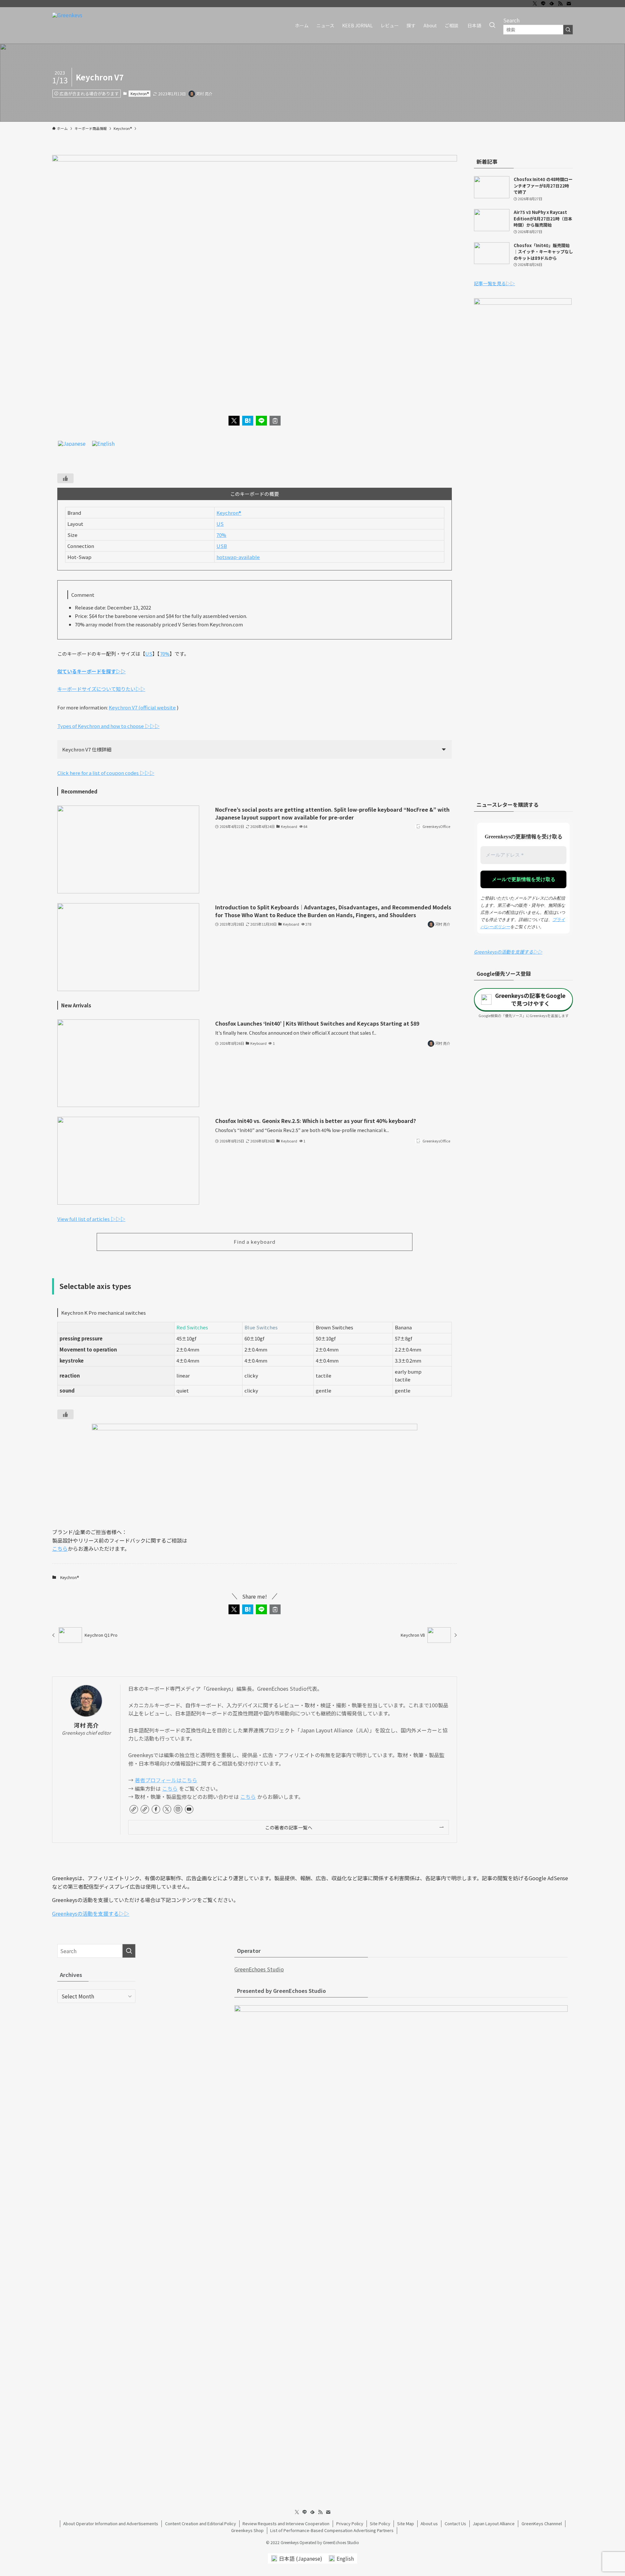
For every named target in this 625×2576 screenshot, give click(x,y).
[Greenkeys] (67, 25)
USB (222, 546)
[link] (134, 1809)
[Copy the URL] (275, 421)
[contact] (569, 4)
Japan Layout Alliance (494, 2523)
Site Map (406, 2523)
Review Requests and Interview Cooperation (286, 2523)
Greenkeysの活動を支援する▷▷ (508, 952)
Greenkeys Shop (247, 2530)
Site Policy (380, 2523)
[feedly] (552, 4)
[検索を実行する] (568, 30)
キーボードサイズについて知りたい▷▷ (101, 689)
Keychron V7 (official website (142, 707)
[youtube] (189, 1809)
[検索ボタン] (492, 25)
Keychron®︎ (140, 93)
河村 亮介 (86, 1725)
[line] (543, 4)
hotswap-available (238, 557)
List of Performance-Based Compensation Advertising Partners (332, 2530)
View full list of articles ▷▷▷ (91, 1219)
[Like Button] (65, 478)
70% (221, 535)
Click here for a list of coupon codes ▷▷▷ (106, 773)
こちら (60, 1548)
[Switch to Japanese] (72, 443)
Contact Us (455, 2523)
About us (429, 2523)
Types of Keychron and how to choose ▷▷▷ (108, 726)
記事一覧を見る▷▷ (494, 283)
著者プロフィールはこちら (166, 1780)
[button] (234, 421)
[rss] (560, 4)
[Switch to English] (103, 443)
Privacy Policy (350, 2523)
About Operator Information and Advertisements (111, 2523)
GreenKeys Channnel (542, 2523)
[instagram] (178, 1809)
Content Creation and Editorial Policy (201, 2523)
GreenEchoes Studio (259, 1969)
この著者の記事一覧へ (289, 1827)
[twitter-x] (535, 4)
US (220, 524)
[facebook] (156, 1809)
